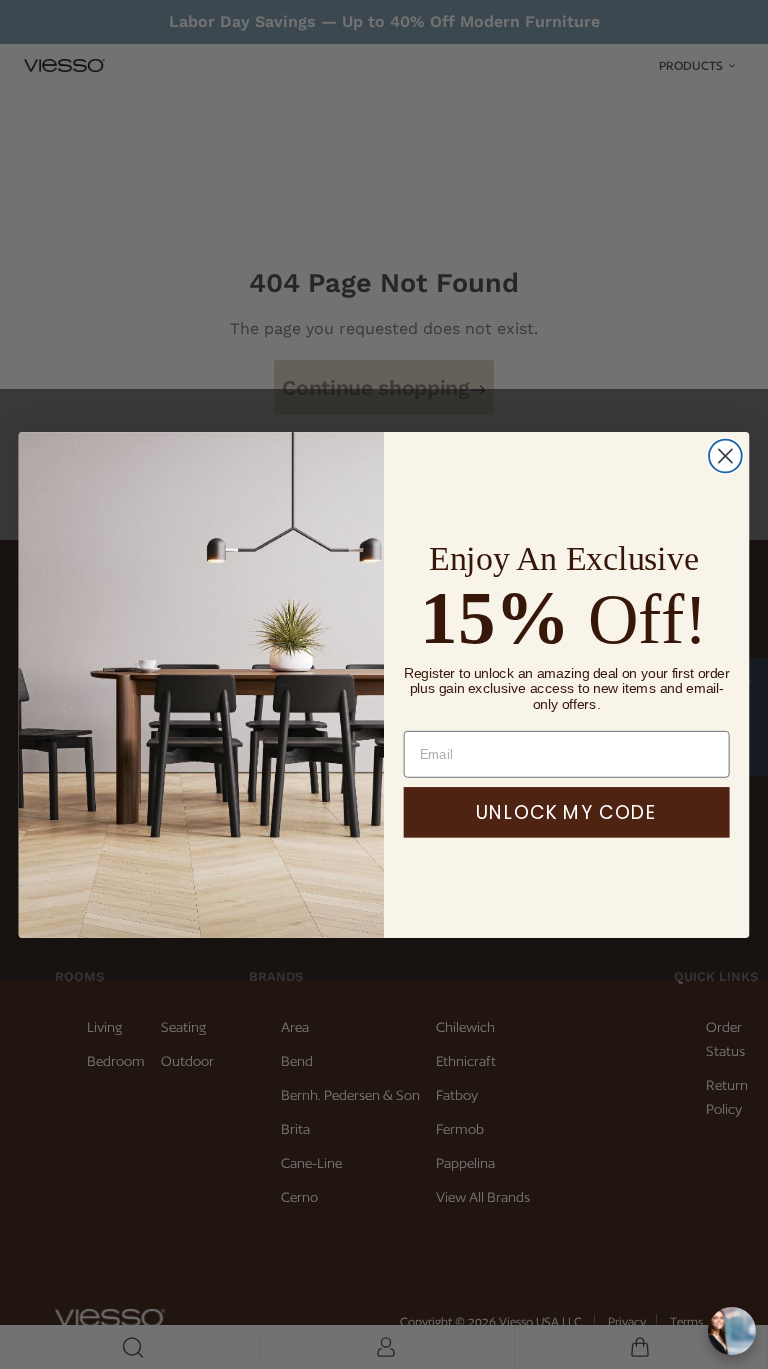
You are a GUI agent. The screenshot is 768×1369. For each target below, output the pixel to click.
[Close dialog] (725, 455)
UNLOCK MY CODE (566, 812)
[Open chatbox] (732, 1331)
